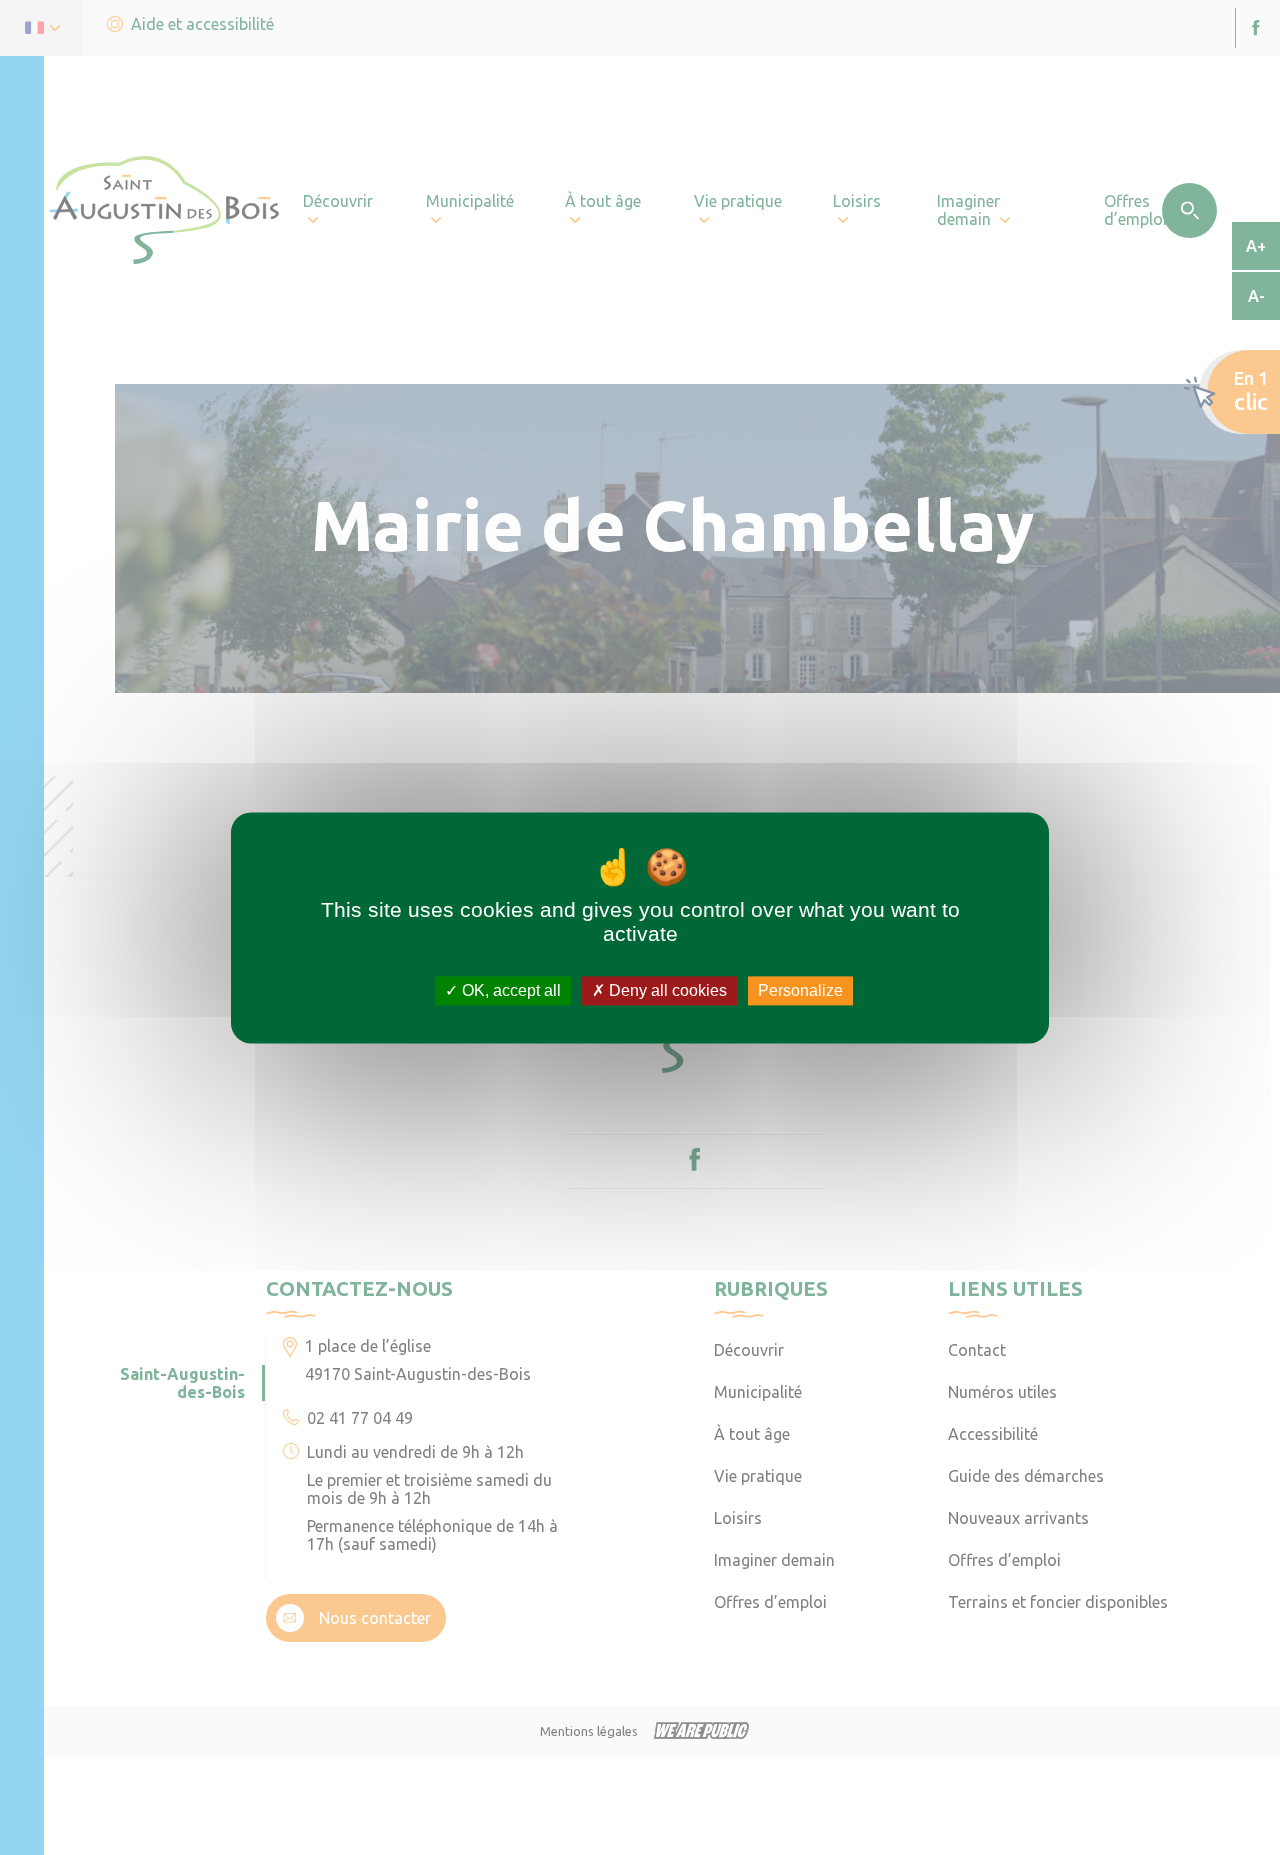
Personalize (800, 990)
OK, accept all (509, 990)
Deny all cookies (666, 990)
